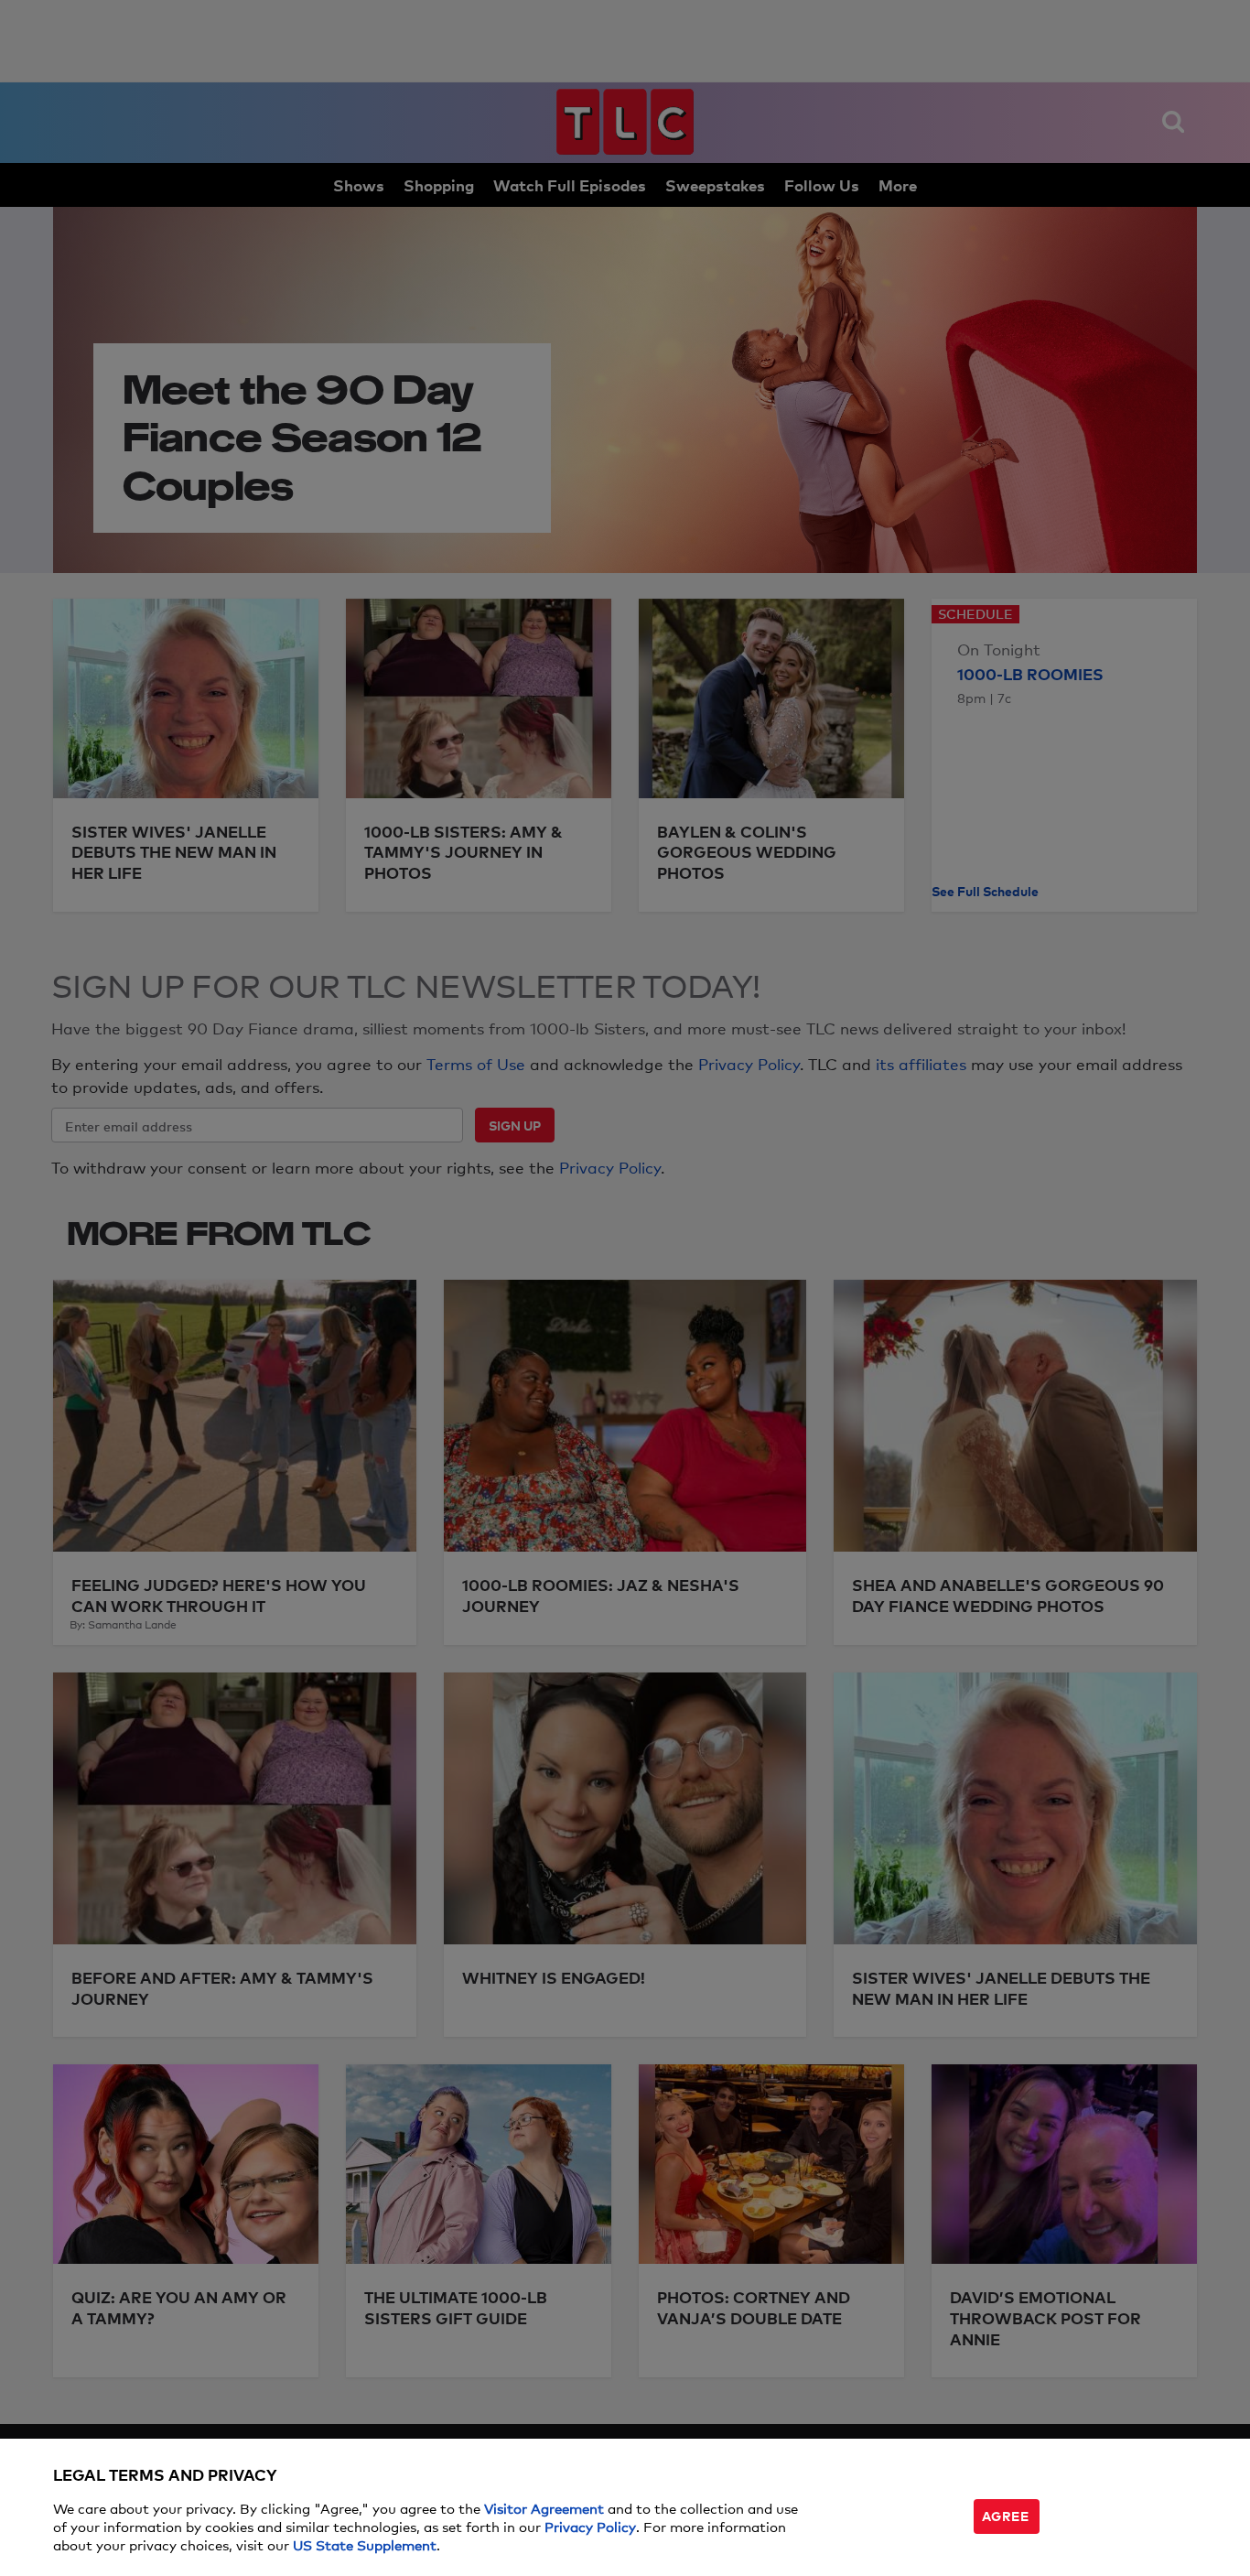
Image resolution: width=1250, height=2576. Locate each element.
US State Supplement (365, 2544)
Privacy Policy (590, 2526)
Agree (1006, 2515)
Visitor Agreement (544, 2508)
